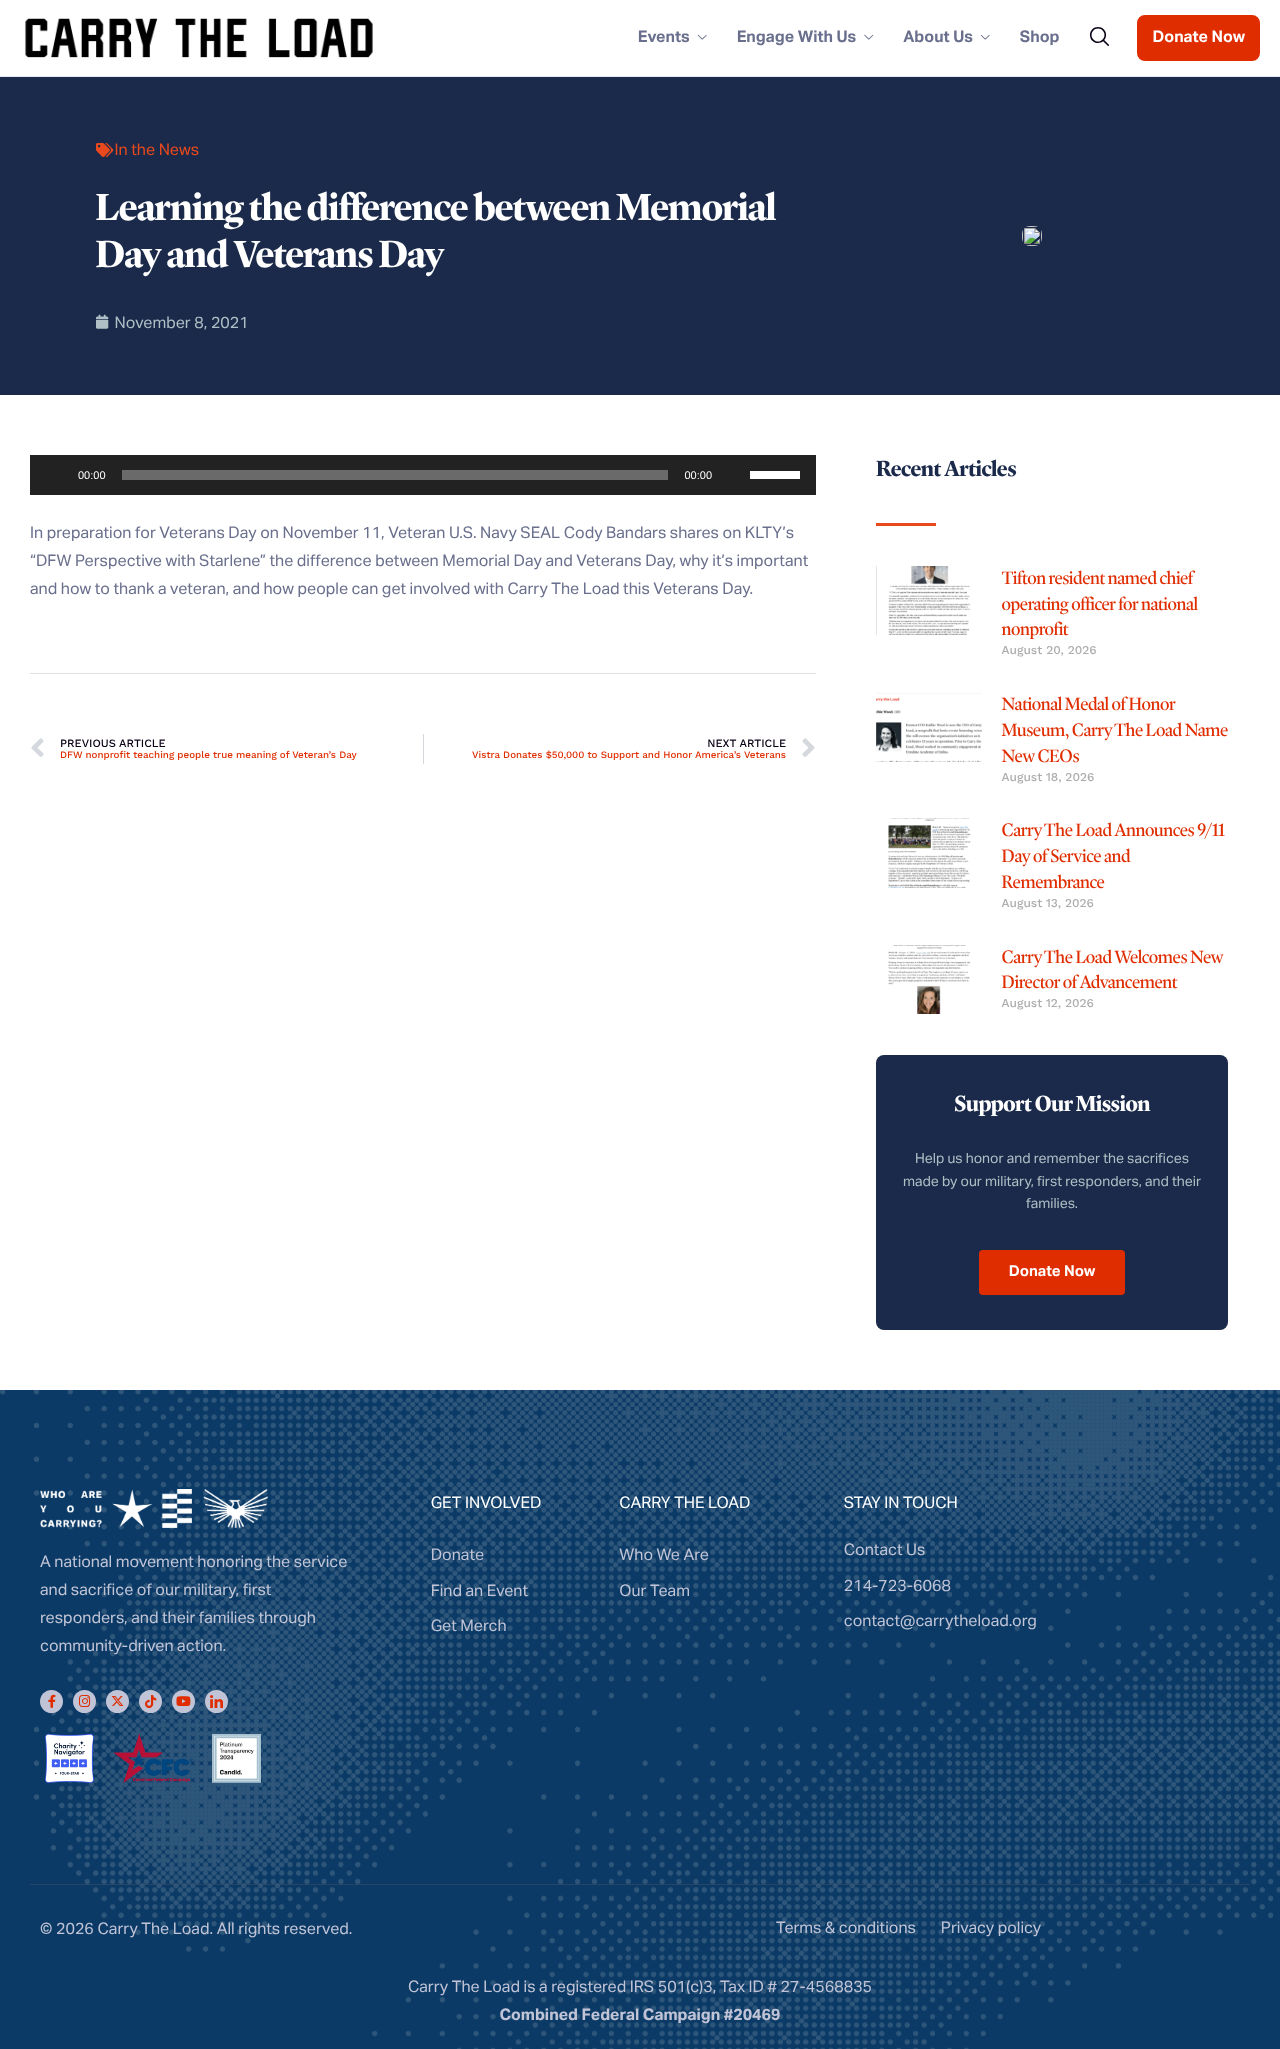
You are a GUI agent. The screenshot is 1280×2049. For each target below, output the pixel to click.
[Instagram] (84, 1701)
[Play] (56, 475)
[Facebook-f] (51, 1701)
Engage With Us (797, 38)
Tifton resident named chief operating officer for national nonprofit (1100, 604)
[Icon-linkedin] (216, 1701)
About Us (938, 38)
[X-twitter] (117, 1701)
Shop (1040, 38)
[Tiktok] (150, 1701)
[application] (423, 475)
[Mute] (734, 475)
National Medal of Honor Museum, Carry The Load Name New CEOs (1115, 730)
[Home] (199, 37)
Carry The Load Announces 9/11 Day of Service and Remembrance (1113, 856)
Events (664, 38)
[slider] (778, 473)
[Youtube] (183, 1701)
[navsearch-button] (1099, 37)
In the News (157, 149)
